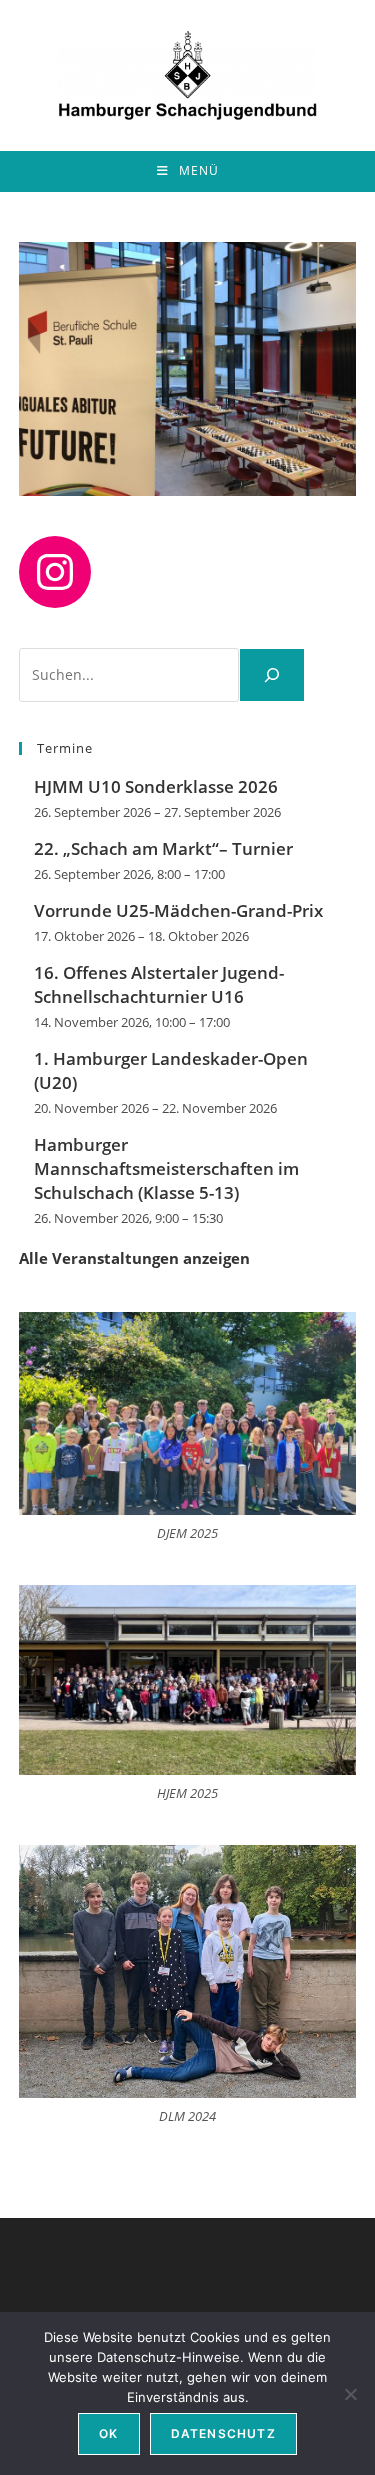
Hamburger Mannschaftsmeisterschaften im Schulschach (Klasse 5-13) (166, 1168)
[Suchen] (272, 675)
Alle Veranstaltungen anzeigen (134, 1258)
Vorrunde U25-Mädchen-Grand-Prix (178, 910)
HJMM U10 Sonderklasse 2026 (156, 786)
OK (108, 2433)
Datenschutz (223, 2433)
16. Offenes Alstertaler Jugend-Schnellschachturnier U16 (159, 984)
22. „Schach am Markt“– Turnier (163, 848)
